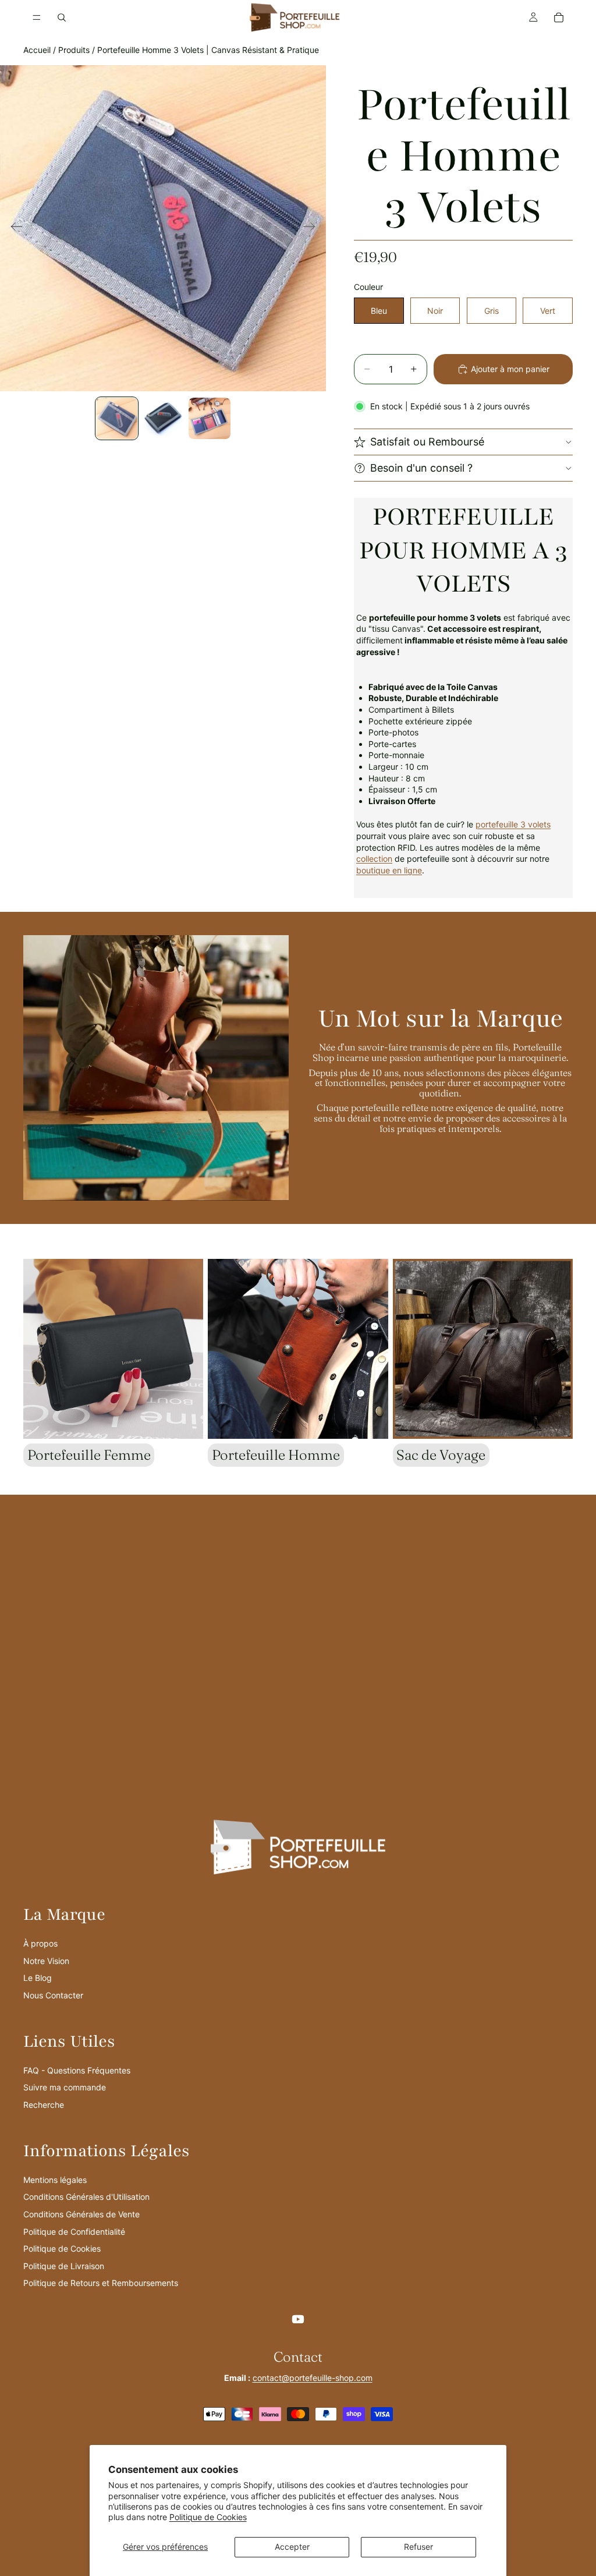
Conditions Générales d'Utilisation (86, 2197)
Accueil (37, 50)
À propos (40, 1943)
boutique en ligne (389, 870)
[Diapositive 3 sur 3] (210, 419)
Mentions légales (55, 2180)
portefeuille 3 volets (513, 824)
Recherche (44, 2105)
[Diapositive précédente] (13, 228)
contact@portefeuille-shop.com (313, 2378)
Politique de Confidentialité (74, 2232)
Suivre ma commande (65, 2087)
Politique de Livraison (64, 2266)
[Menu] (37, 17)
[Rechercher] (62, 17)
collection (374, 859)
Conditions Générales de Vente (81, 2214)
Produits (74, 50)
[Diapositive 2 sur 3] (163, 419)
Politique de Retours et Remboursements (101, 2283)
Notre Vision (46, 1961)
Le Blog (38, 1978)
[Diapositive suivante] (313, 228)
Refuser (418, 2547)
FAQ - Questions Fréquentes (77, 2070)
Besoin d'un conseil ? (421, 468)
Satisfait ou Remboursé (427, 442)
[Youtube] (298, 2319)
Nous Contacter (53, 1995)
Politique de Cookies (208, 2517)
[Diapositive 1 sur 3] (117, 419)
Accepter (292, 2547)
